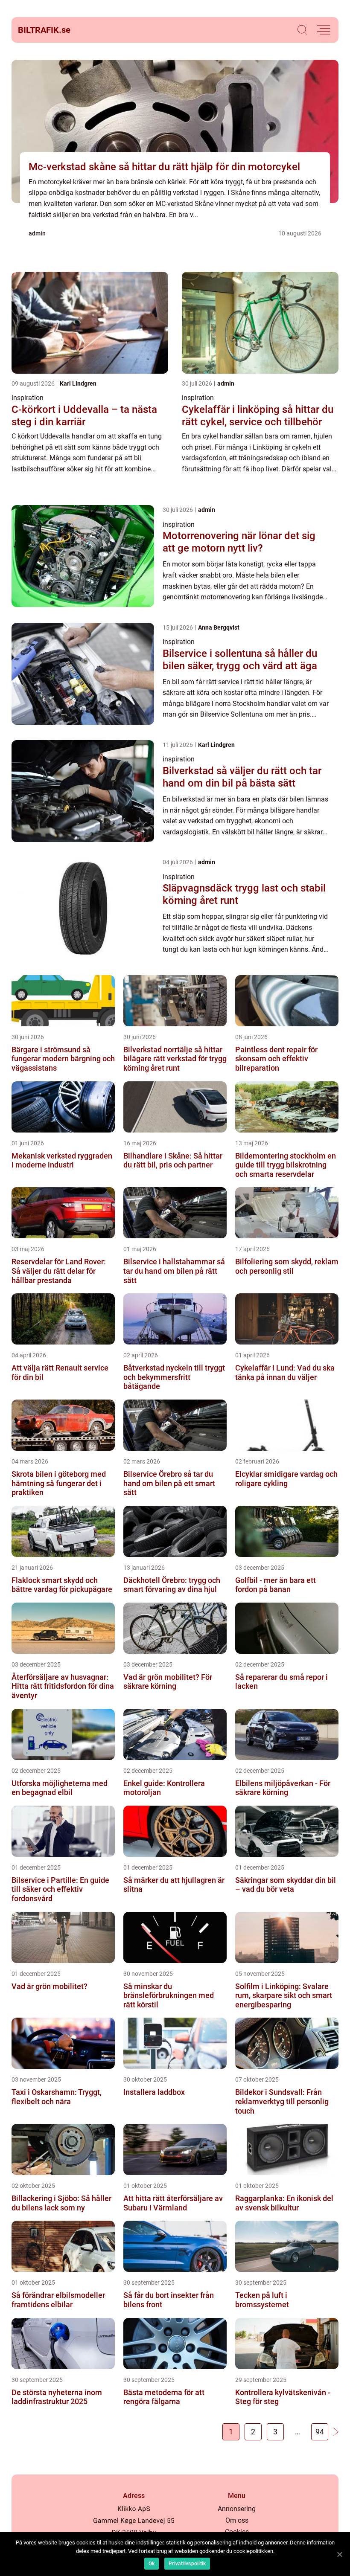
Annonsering (237, 2509)
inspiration (28, 398)
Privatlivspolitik (187, 2564)
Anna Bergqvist (219, 627)
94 (320, 2432)
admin (37, 233)
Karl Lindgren (78, 383)
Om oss (237, 2520)
